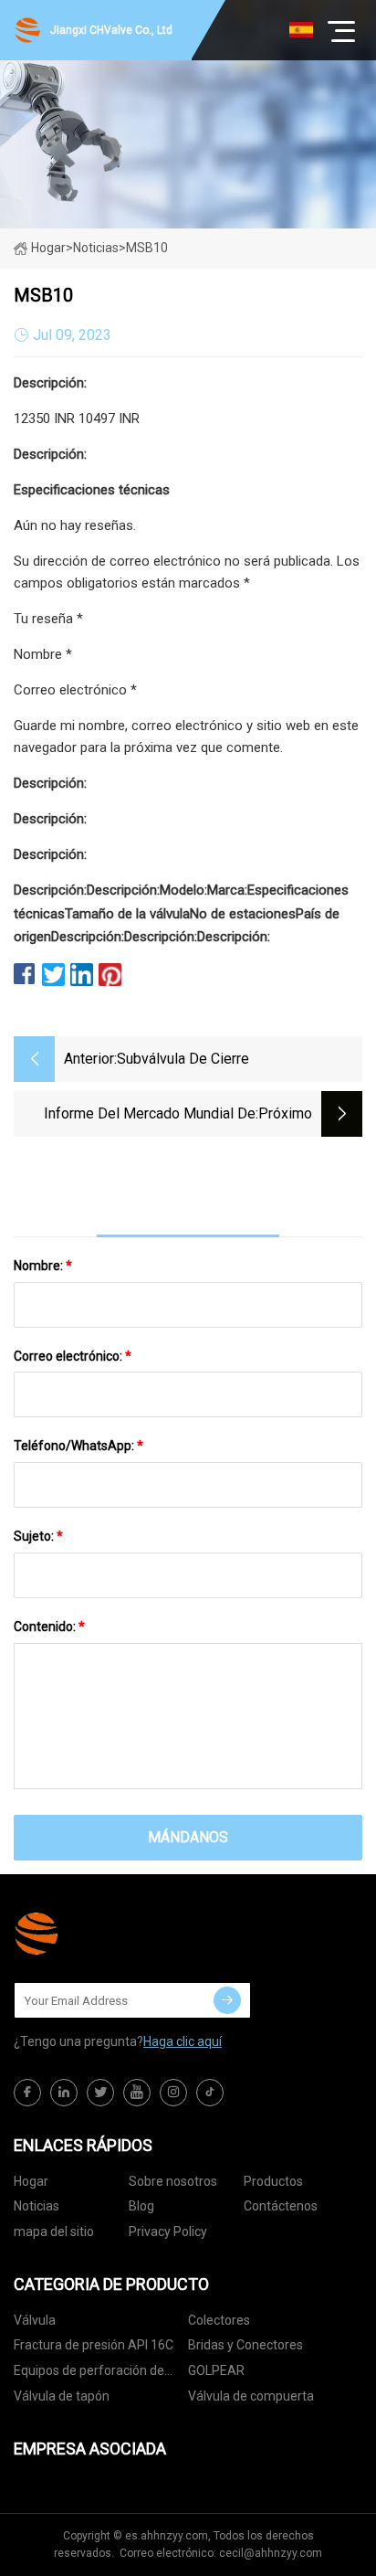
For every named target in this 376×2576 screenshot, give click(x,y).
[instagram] (173, 2093)
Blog (141, 2206)
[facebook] (27, 2093)
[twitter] (100, 2093)
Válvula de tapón (62, 2396)
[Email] (227, 2000)
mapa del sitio (54, 2231)
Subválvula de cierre (183, 1059)
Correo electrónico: (73, 1356)
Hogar (48, 248)
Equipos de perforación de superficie (89, 2374)
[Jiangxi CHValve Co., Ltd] (105, 1934)
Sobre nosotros (173, 2181)
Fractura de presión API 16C (94, 2345)
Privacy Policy (168, 2231)
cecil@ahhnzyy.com (271, 2553)
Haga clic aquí (183, 2041)
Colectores (219, 2320)
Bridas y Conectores (245, 2345)
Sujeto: (38, 1536)
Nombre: (43, 1266)
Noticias (37, 2206)
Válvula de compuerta (251, 2396)
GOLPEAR (216, 2370)
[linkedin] (64, 2093)
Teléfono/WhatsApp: (78, 1446)
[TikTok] (210, 2093)
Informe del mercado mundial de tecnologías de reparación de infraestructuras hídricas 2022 (150, 1115)
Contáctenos (281, 2206)
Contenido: (49, 1627)
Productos (273, 2181)
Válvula (35, 2320)
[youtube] (137, 2093)
